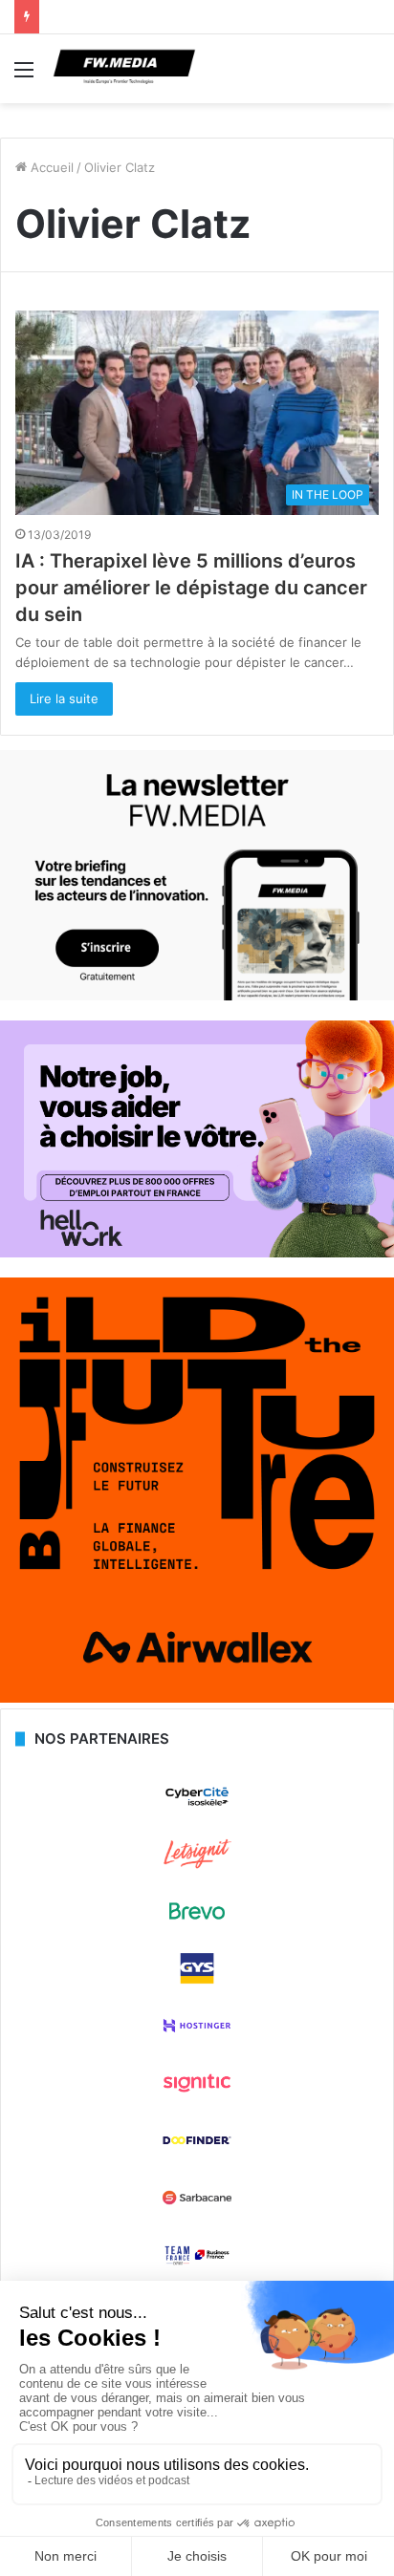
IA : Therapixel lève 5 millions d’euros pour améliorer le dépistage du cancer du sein (191, 588)
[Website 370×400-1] (197, 1698)
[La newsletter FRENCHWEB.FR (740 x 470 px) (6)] (197, 996)
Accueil (50, 167)
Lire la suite (64, 698)
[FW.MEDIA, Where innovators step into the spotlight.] (124, 69)
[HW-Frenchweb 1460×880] (197, 1253)
